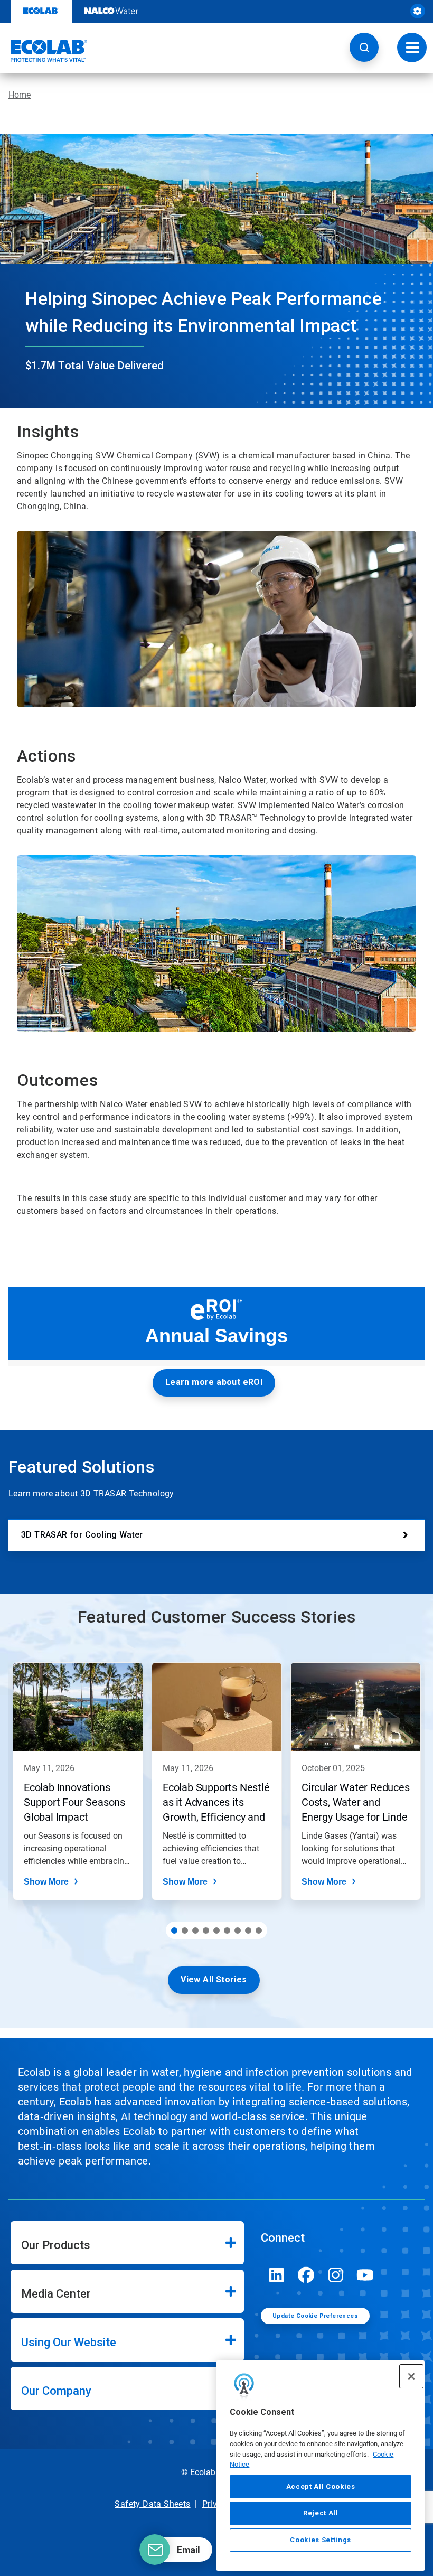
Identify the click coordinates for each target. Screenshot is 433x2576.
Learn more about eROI (214, 1382)
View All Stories (214, 1979)
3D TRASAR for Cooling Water (82, 1535)
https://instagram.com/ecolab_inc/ (336, 2275)
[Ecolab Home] (44, 51)
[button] (364, 47)
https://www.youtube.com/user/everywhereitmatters (365, 2275)
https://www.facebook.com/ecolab (306, 2275)
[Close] (411, 2376)
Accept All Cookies (321, 2486)
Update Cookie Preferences (315, 2316)
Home (20, 95)
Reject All (321, 2513)
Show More (46, 1882)
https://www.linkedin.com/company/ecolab (277, 2275)
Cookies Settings (321, 2540)
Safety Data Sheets (152, 2504)
